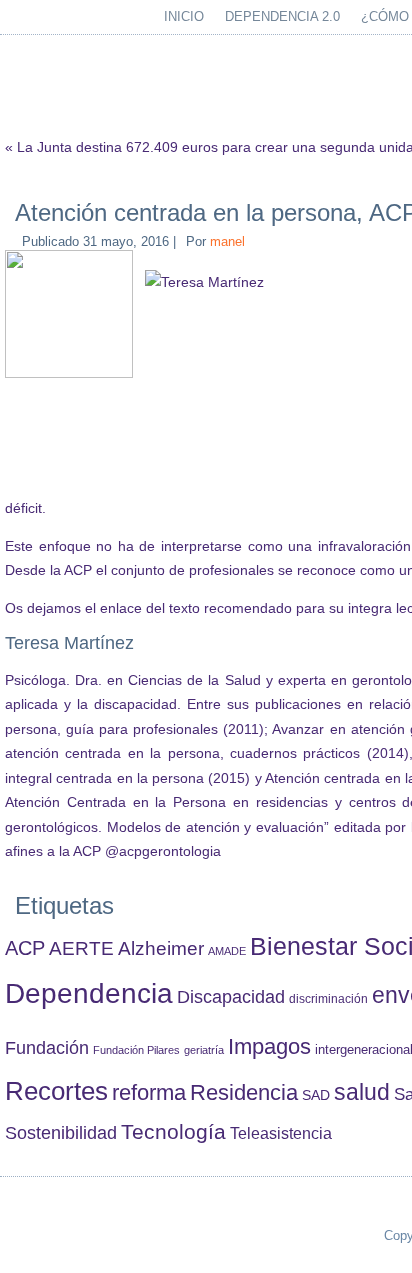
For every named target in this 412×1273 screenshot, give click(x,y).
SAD (316, 1095)
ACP (25, 948)
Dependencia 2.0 (282, 16)
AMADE (227, 951)
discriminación (328, 999)
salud (362, 1092)
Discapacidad (231, 997)
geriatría (204, 1050)
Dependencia (89, 993)
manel (227, 241)
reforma (149, 1092)
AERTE (81, 948)
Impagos (269, 1046)
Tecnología (173, 1131)
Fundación (47, 1048)
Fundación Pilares (136, 1050)
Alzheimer (161, 948)
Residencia (244, 1092)
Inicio (184, 16)
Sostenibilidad (61, 1133)
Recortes (56, 1091)
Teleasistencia (281, 1133)
